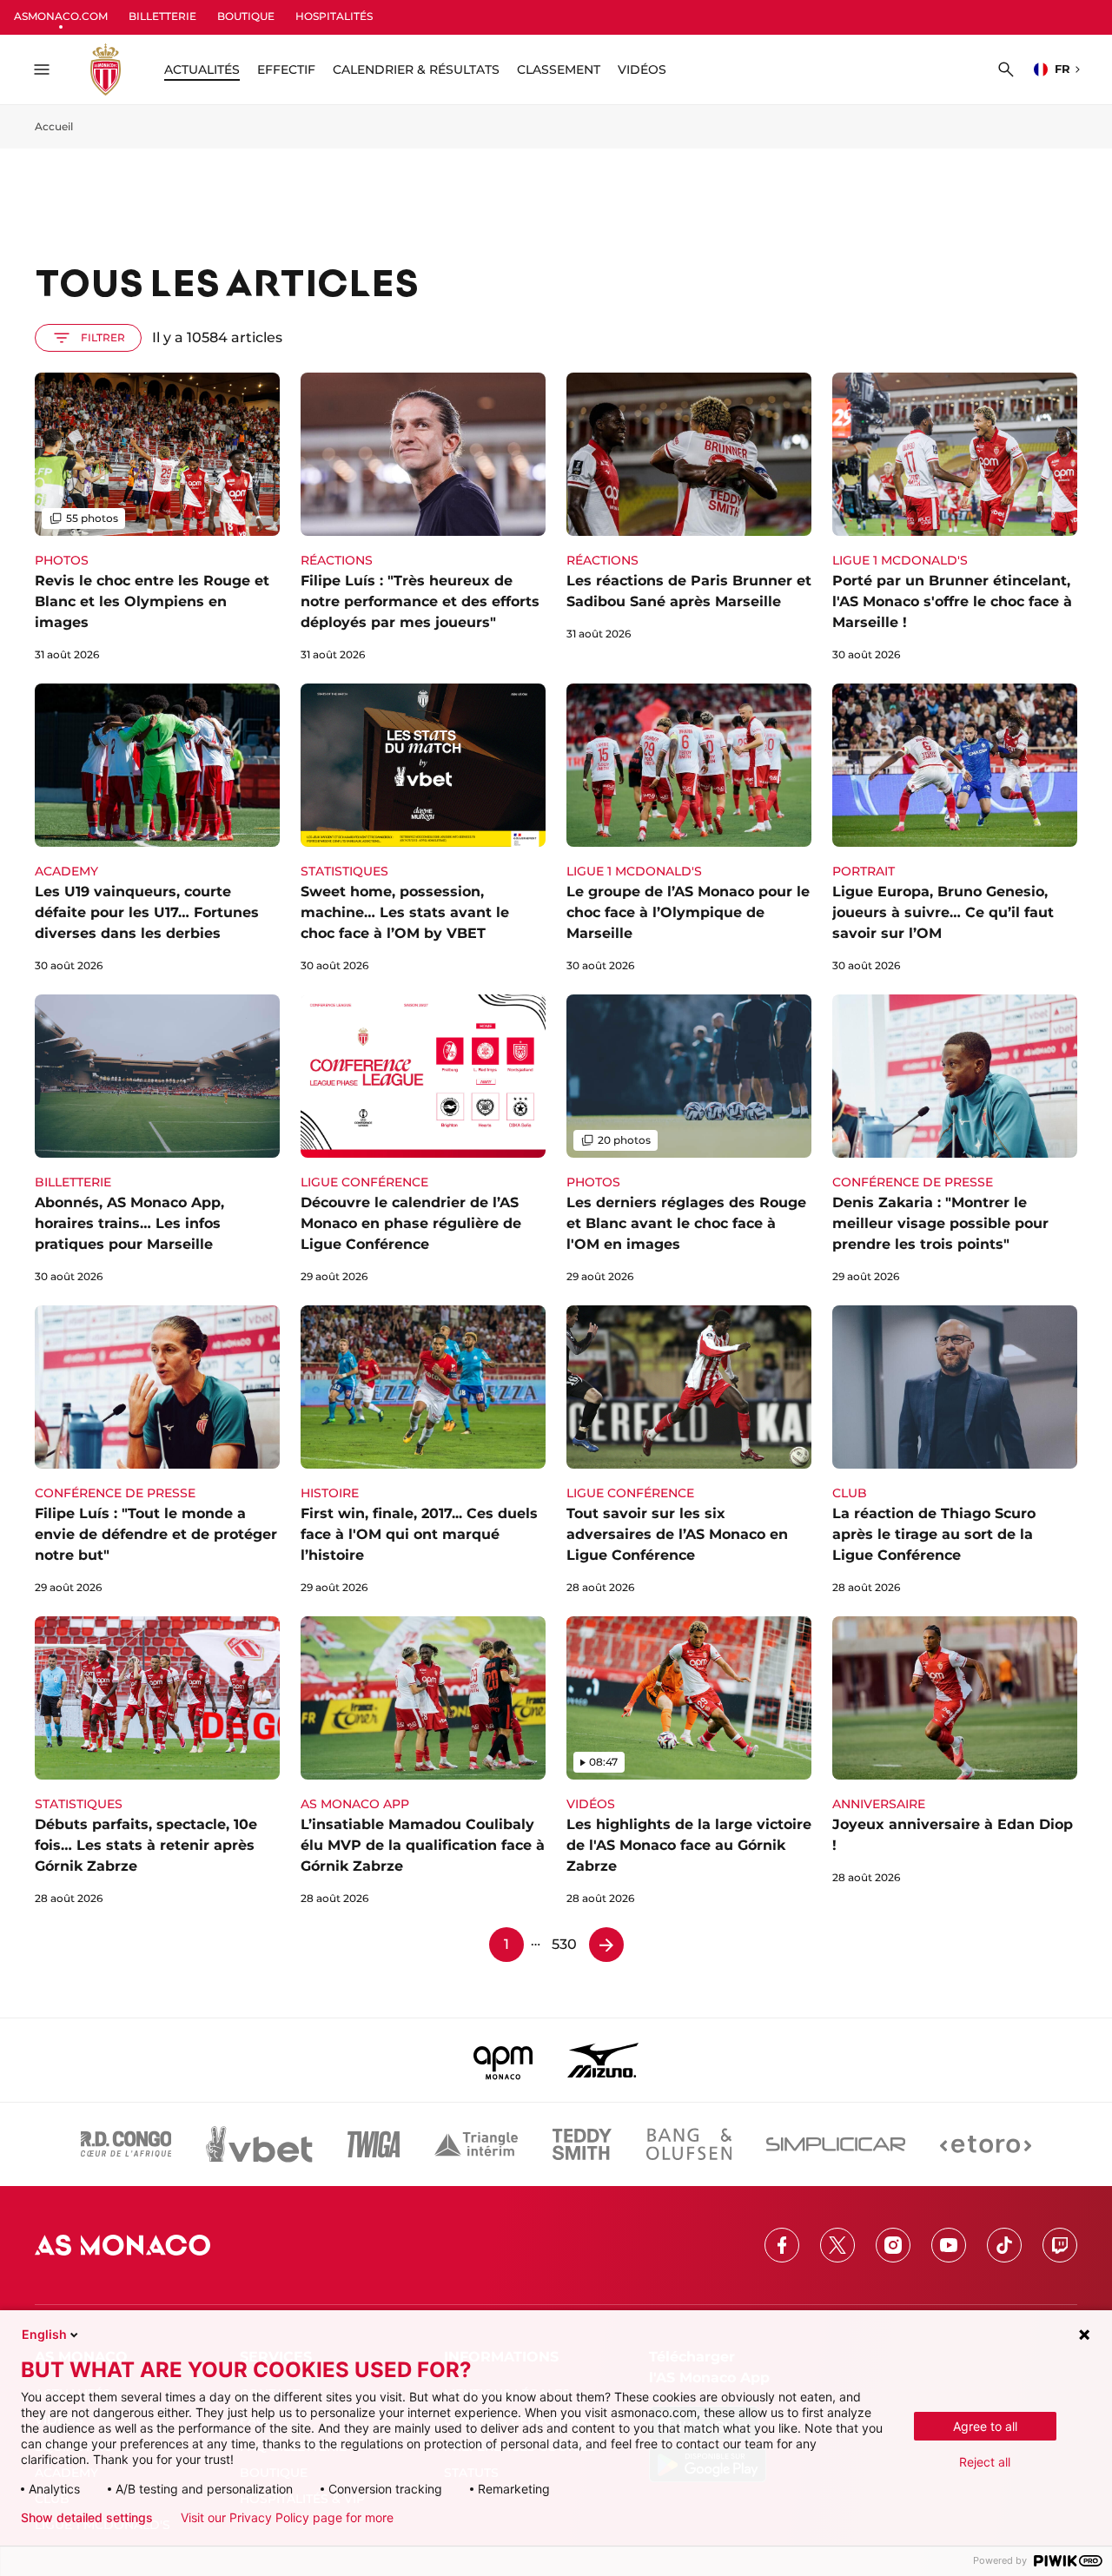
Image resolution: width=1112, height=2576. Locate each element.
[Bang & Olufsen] (689, 2144)
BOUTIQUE (246, 16)
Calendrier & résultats (416, 69)
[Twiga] (374, 2144)
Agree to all (985, 2426)
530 (564, 1944)
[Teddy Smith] (582, 2144)
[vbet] (259, 2144)
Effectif (286, 69)
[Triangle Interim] (476, 2144)
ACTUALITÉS (202, 69)
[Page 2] (606, 1945)
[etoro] (986, 2144)
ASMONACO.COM (61, 16)
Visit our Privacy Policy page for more (287, 2518)
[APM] (503, 2060)
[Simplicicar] (836, 2144)
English (44, 2334)
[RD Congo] (126, 2144)
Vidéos (642, 69)
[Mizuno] (603, 2060)
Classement (559, 69)
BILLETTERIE (162, 16)
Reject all (985, 2462)
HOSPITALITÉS (334, 16)
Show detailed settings (87, 2518)
